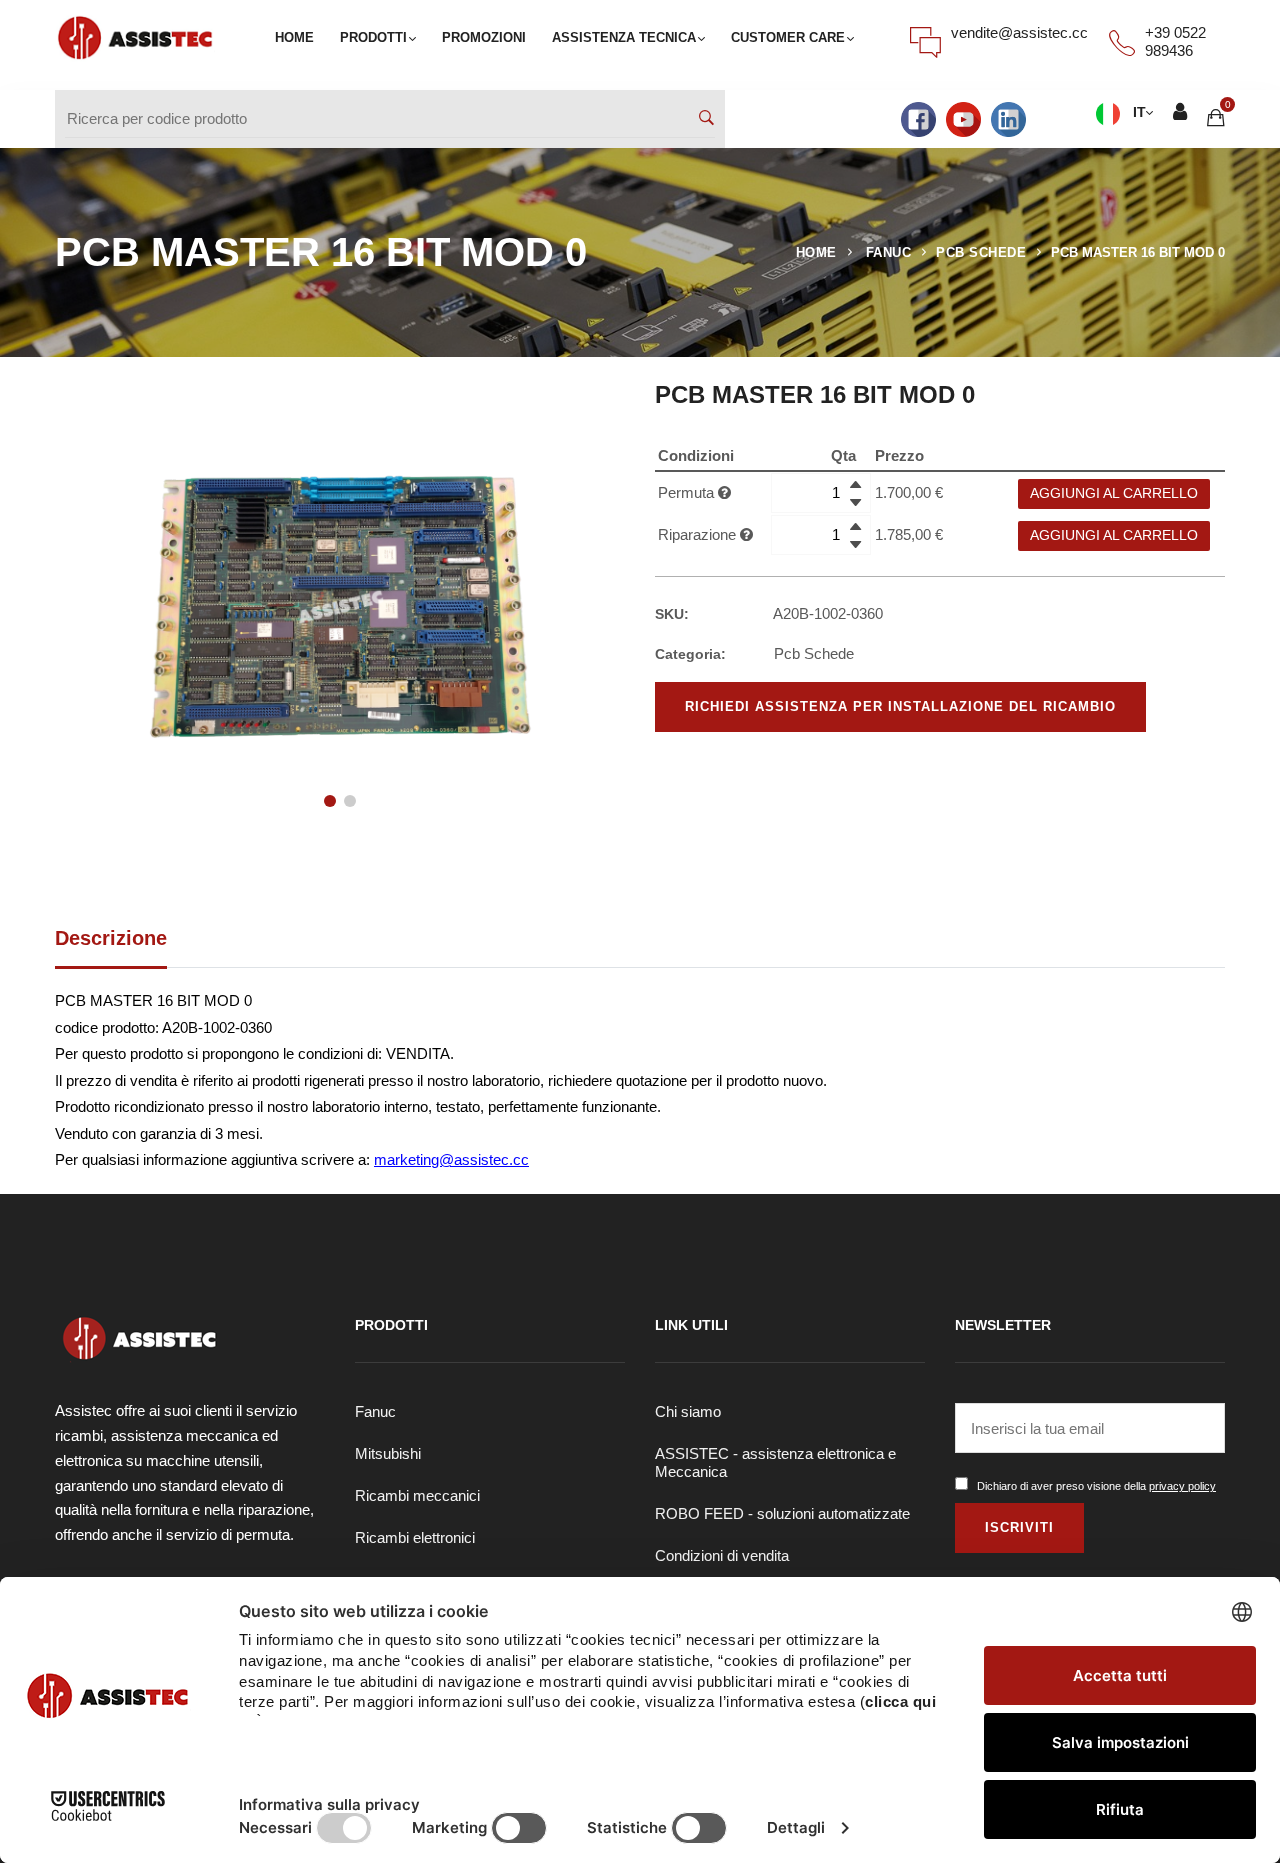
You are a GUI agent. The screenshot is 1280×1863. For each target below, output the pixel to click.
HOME (294, 37)
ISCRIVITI (1019, 1527)
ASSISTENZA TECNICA (624, 37)
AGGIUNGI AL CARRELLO (1114, 493)
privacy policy (1182, 1486)
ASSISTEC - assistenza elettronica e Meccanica (775, 1462)
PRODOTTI (373, 37)
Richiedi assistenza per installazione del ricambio (900, 706)
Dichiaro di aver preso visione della (1096, 1486)
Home (816, 252)
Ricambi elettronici (415, 1537)
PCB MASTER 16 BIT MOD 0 (1138, 252)
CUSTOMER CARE (788, 37)
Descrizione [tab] (111, 938)
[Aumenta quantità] (855, 484)
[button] (330, 801)
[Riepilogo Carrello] (1216, 117)
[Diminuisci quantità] (855, 502)
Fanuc (375, 1411)
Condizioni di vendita (722, 1555)
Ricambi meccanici (417, 1495)
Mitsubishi (388, 1453)
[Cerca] (706, 118)
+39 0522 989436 (1175, 41)
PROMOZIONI (484, 37)
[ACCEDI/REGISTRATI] (1180, 113)
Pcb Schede (981, 252)
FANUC (889, 252)
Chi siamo (688, 1411)
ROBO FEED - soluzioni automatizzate (782, 1513)
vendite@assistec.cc (1019, 32)
